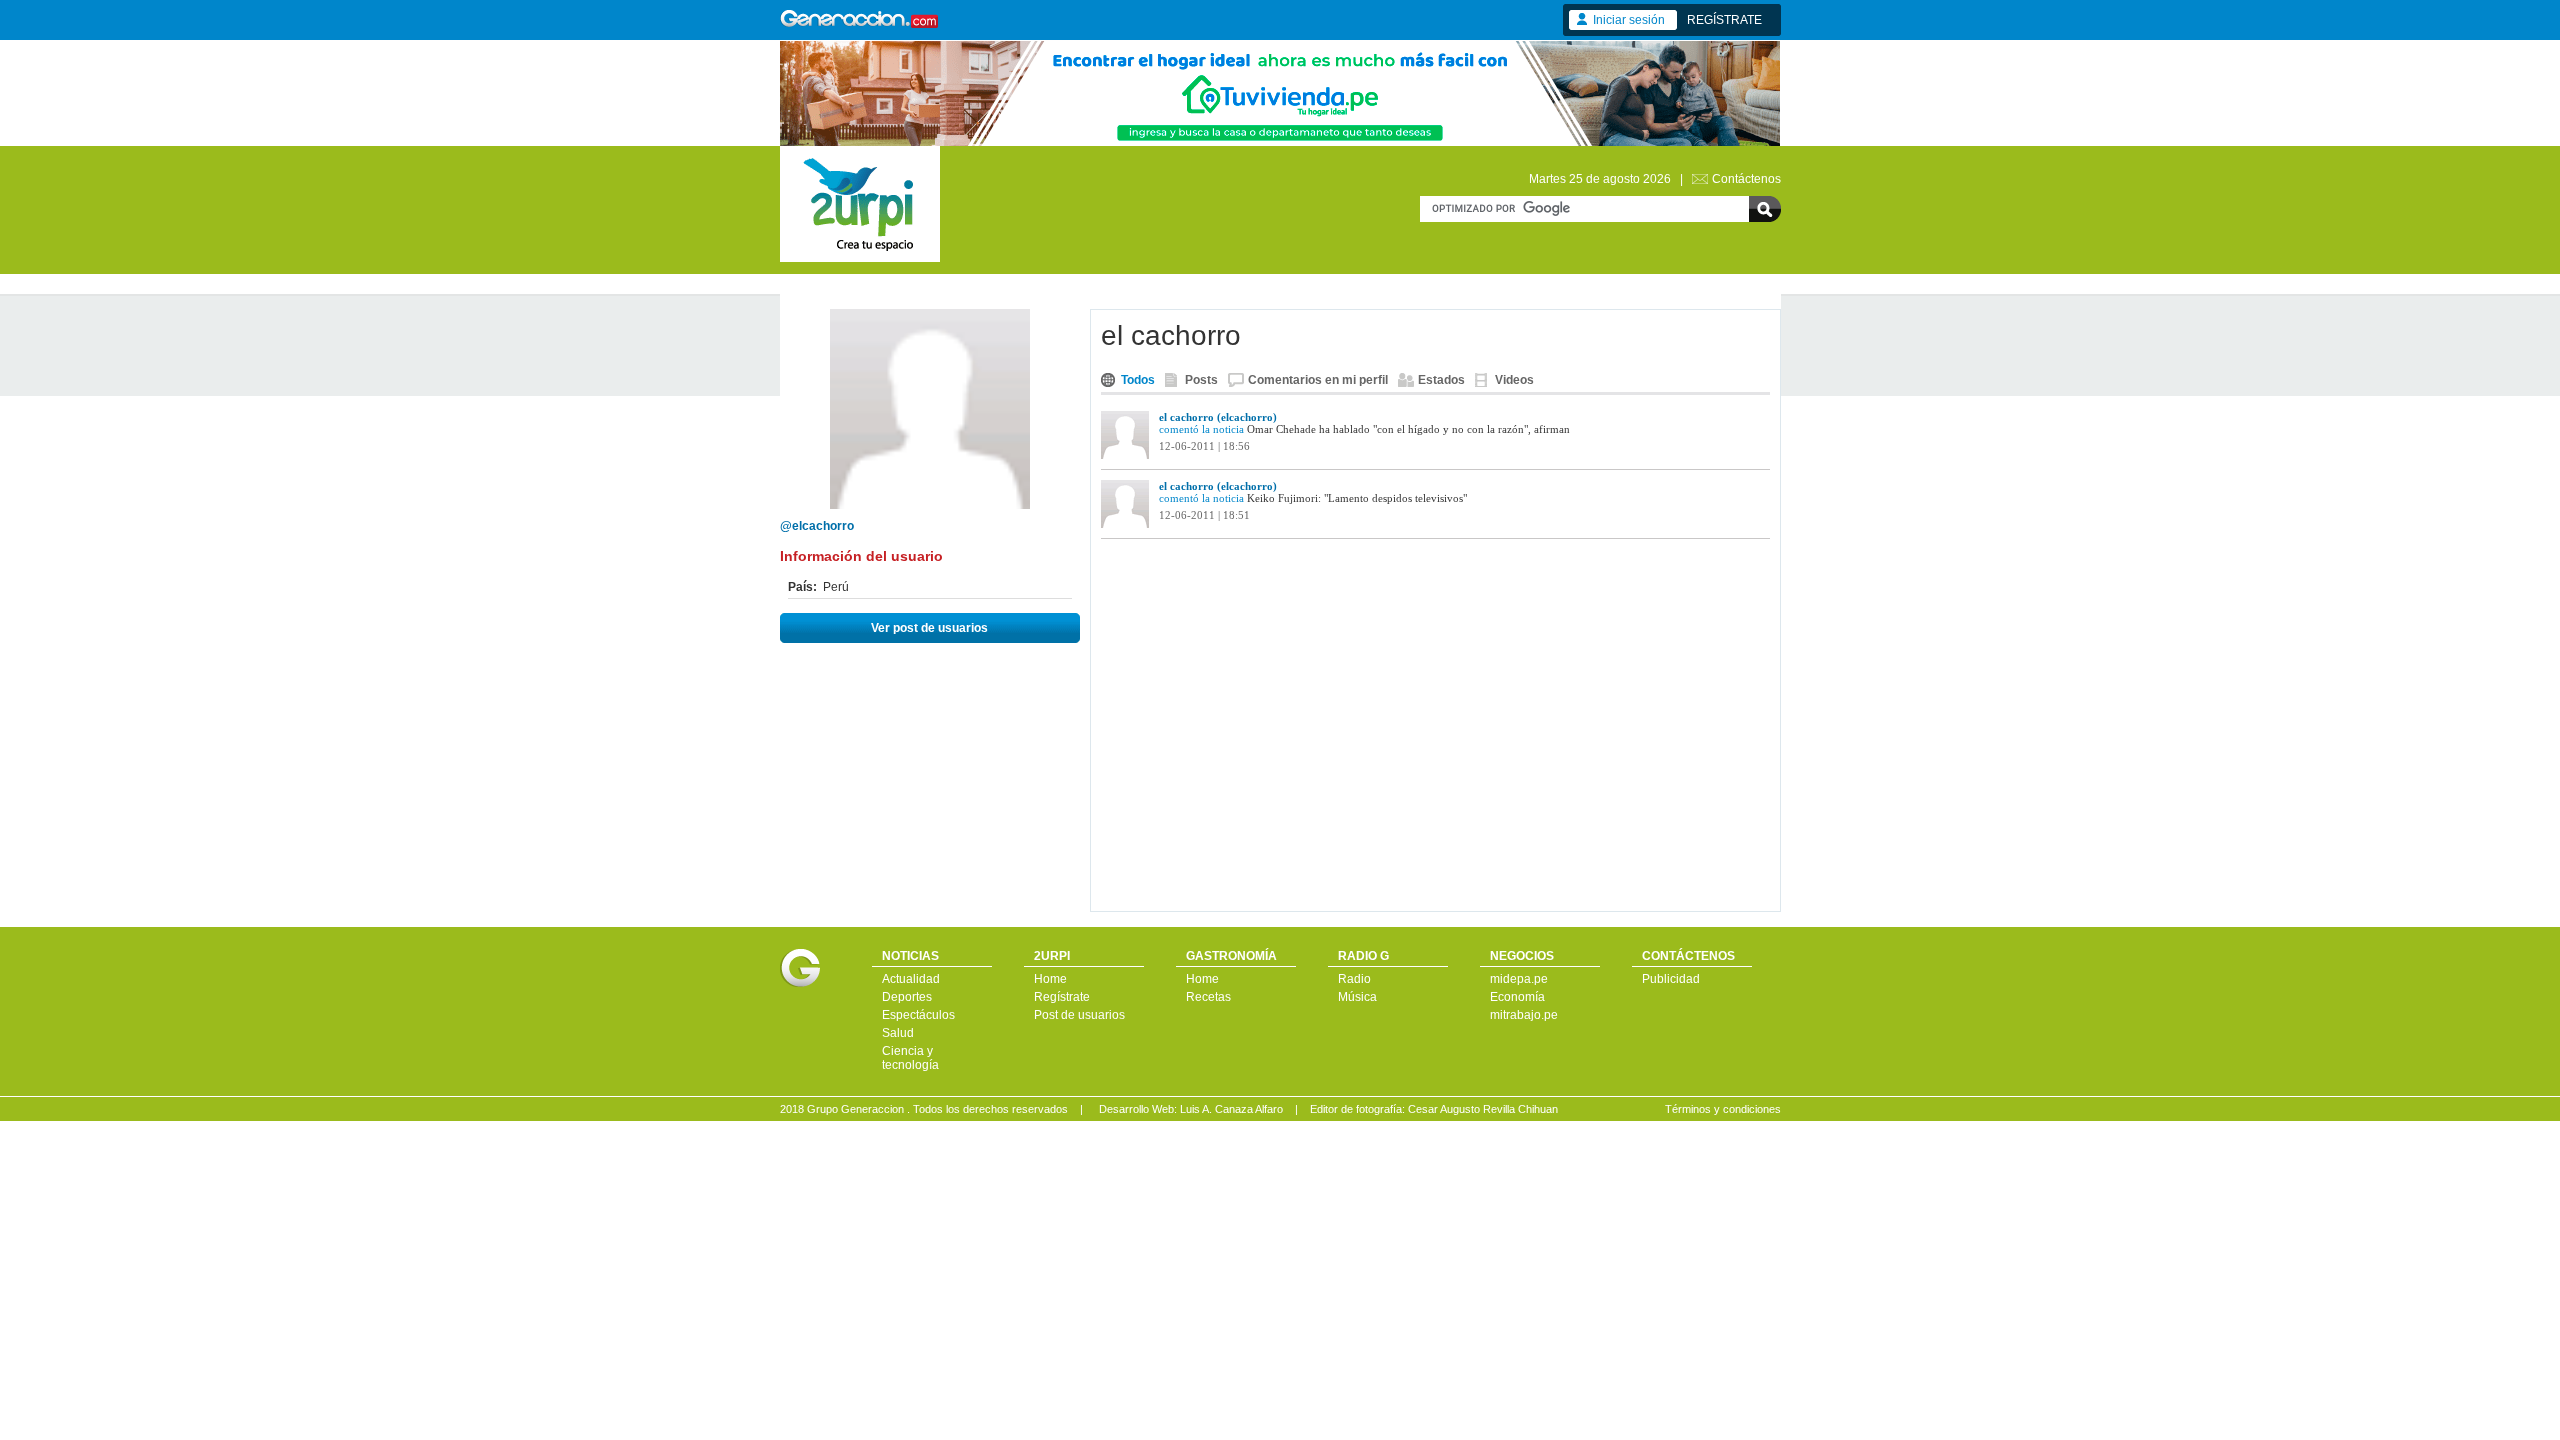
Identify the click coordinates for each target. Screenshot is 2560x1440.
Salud (898, 1033)
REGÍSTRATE (1724, 20)
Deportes (907, 997)
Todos (1138, 380)
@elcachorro (817, 526)
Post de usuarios (1079, 1015)
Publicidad (1671, 979)
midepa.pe (1519, 979)
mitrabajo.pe (1524, 1015)
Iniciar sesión (1629, 20)
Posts (1201, 380)
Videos (1514, 380)
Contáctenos (1746, 179)
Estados (1441, 380)
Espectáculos (918, 1015)
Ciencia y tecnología (910, 1058)
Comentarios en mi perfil (1318, 380)
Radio (1354, 979)
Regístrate (1062, 997)
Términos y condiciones (1723, 1109)
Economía (1517, 997)
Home (1050, 979)
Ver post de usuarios (929, 628)
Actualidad (911, 979)
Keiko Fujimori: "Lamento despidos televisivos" (1357, 498)
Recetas (1208, 997)
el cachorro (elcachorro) (1218, 417)
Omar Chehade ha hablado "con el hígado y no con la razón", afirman (1408, 429)
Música (1357, 997)
